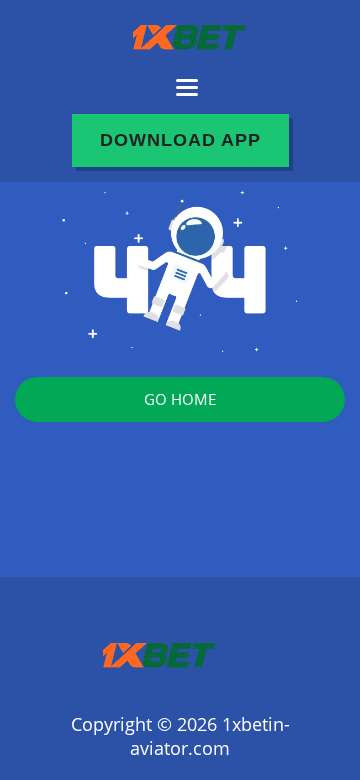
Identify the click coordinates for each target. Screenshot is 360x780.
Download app (180, 140)
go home (180, 399)
